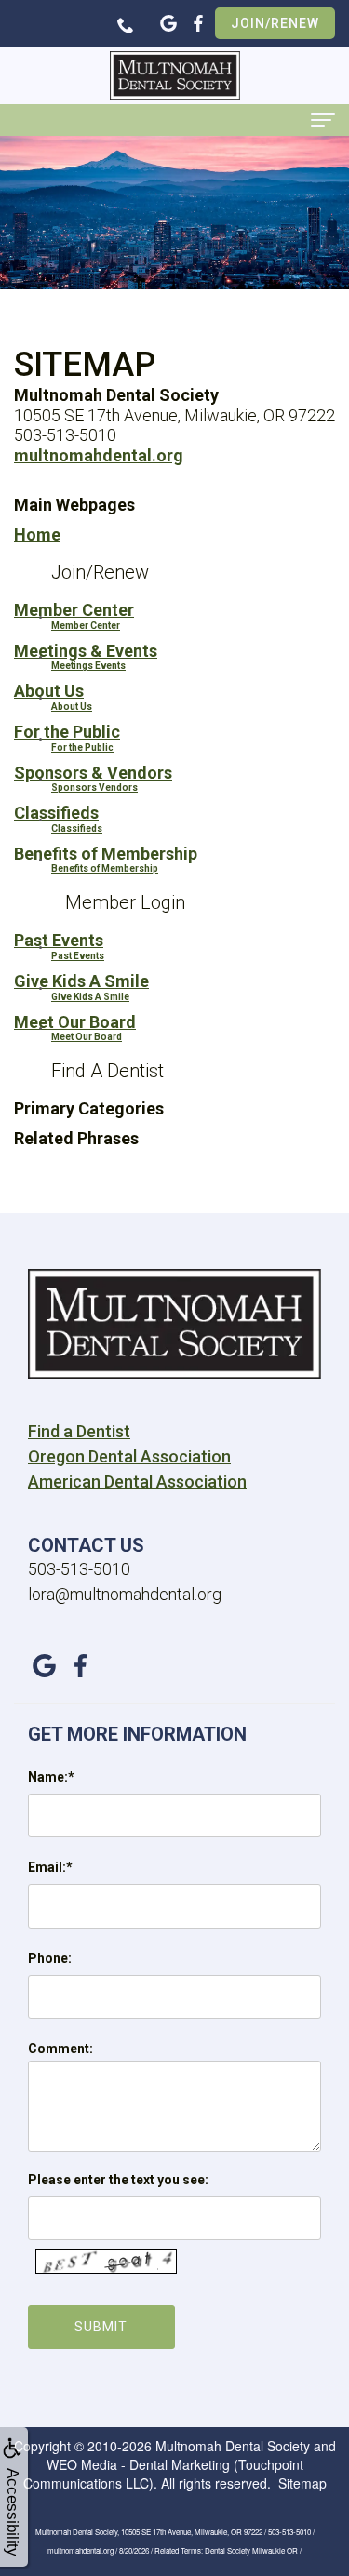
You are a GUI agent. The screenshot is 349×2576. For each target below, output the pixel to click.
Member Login (125, 902)
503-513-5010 (79, 1569)
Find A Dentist (107, 1071)
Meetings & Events (86, 651)
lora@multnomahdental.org (125, 1594)
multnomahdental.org (99, 455)
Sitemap (302, 2483)
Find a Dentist (79, 1431)
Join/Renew (275, 23)
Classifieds (56, 813)
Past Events (59, 940)
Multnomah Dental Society (233, 2446)
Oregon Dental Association (129, 1456)
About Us (49, 691)
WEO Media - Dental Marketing (138, 2464)
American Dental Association (137, 1482)
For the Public (67, 732)
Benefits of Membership (106, 854)
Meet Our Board (75, 1022)
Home (37, 534)
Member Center (74, 610)
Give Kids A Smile (81, 981)
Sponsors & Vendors (93, 773)
